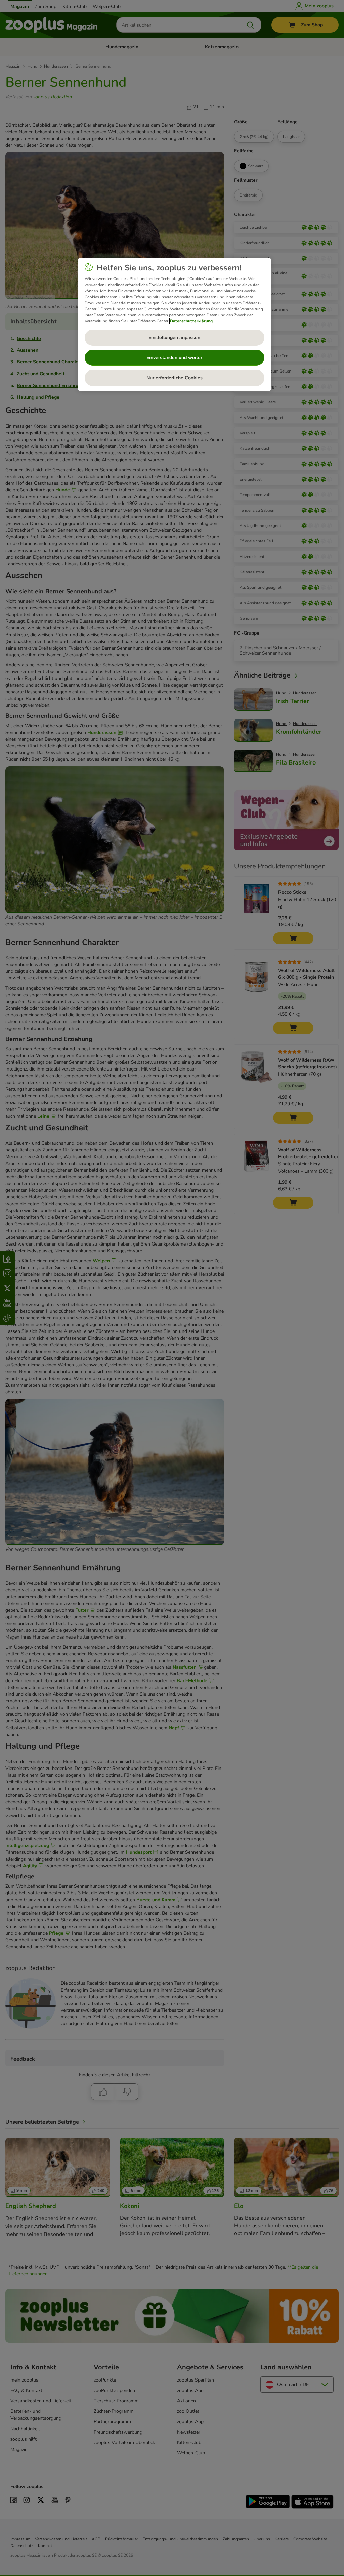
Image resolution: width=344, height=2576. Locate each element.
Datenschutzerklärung (191, 321)
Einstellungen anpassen (174, 337)
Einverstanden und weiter (174, 358)
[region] (175, 324)
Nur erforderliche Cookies (175, 378)
